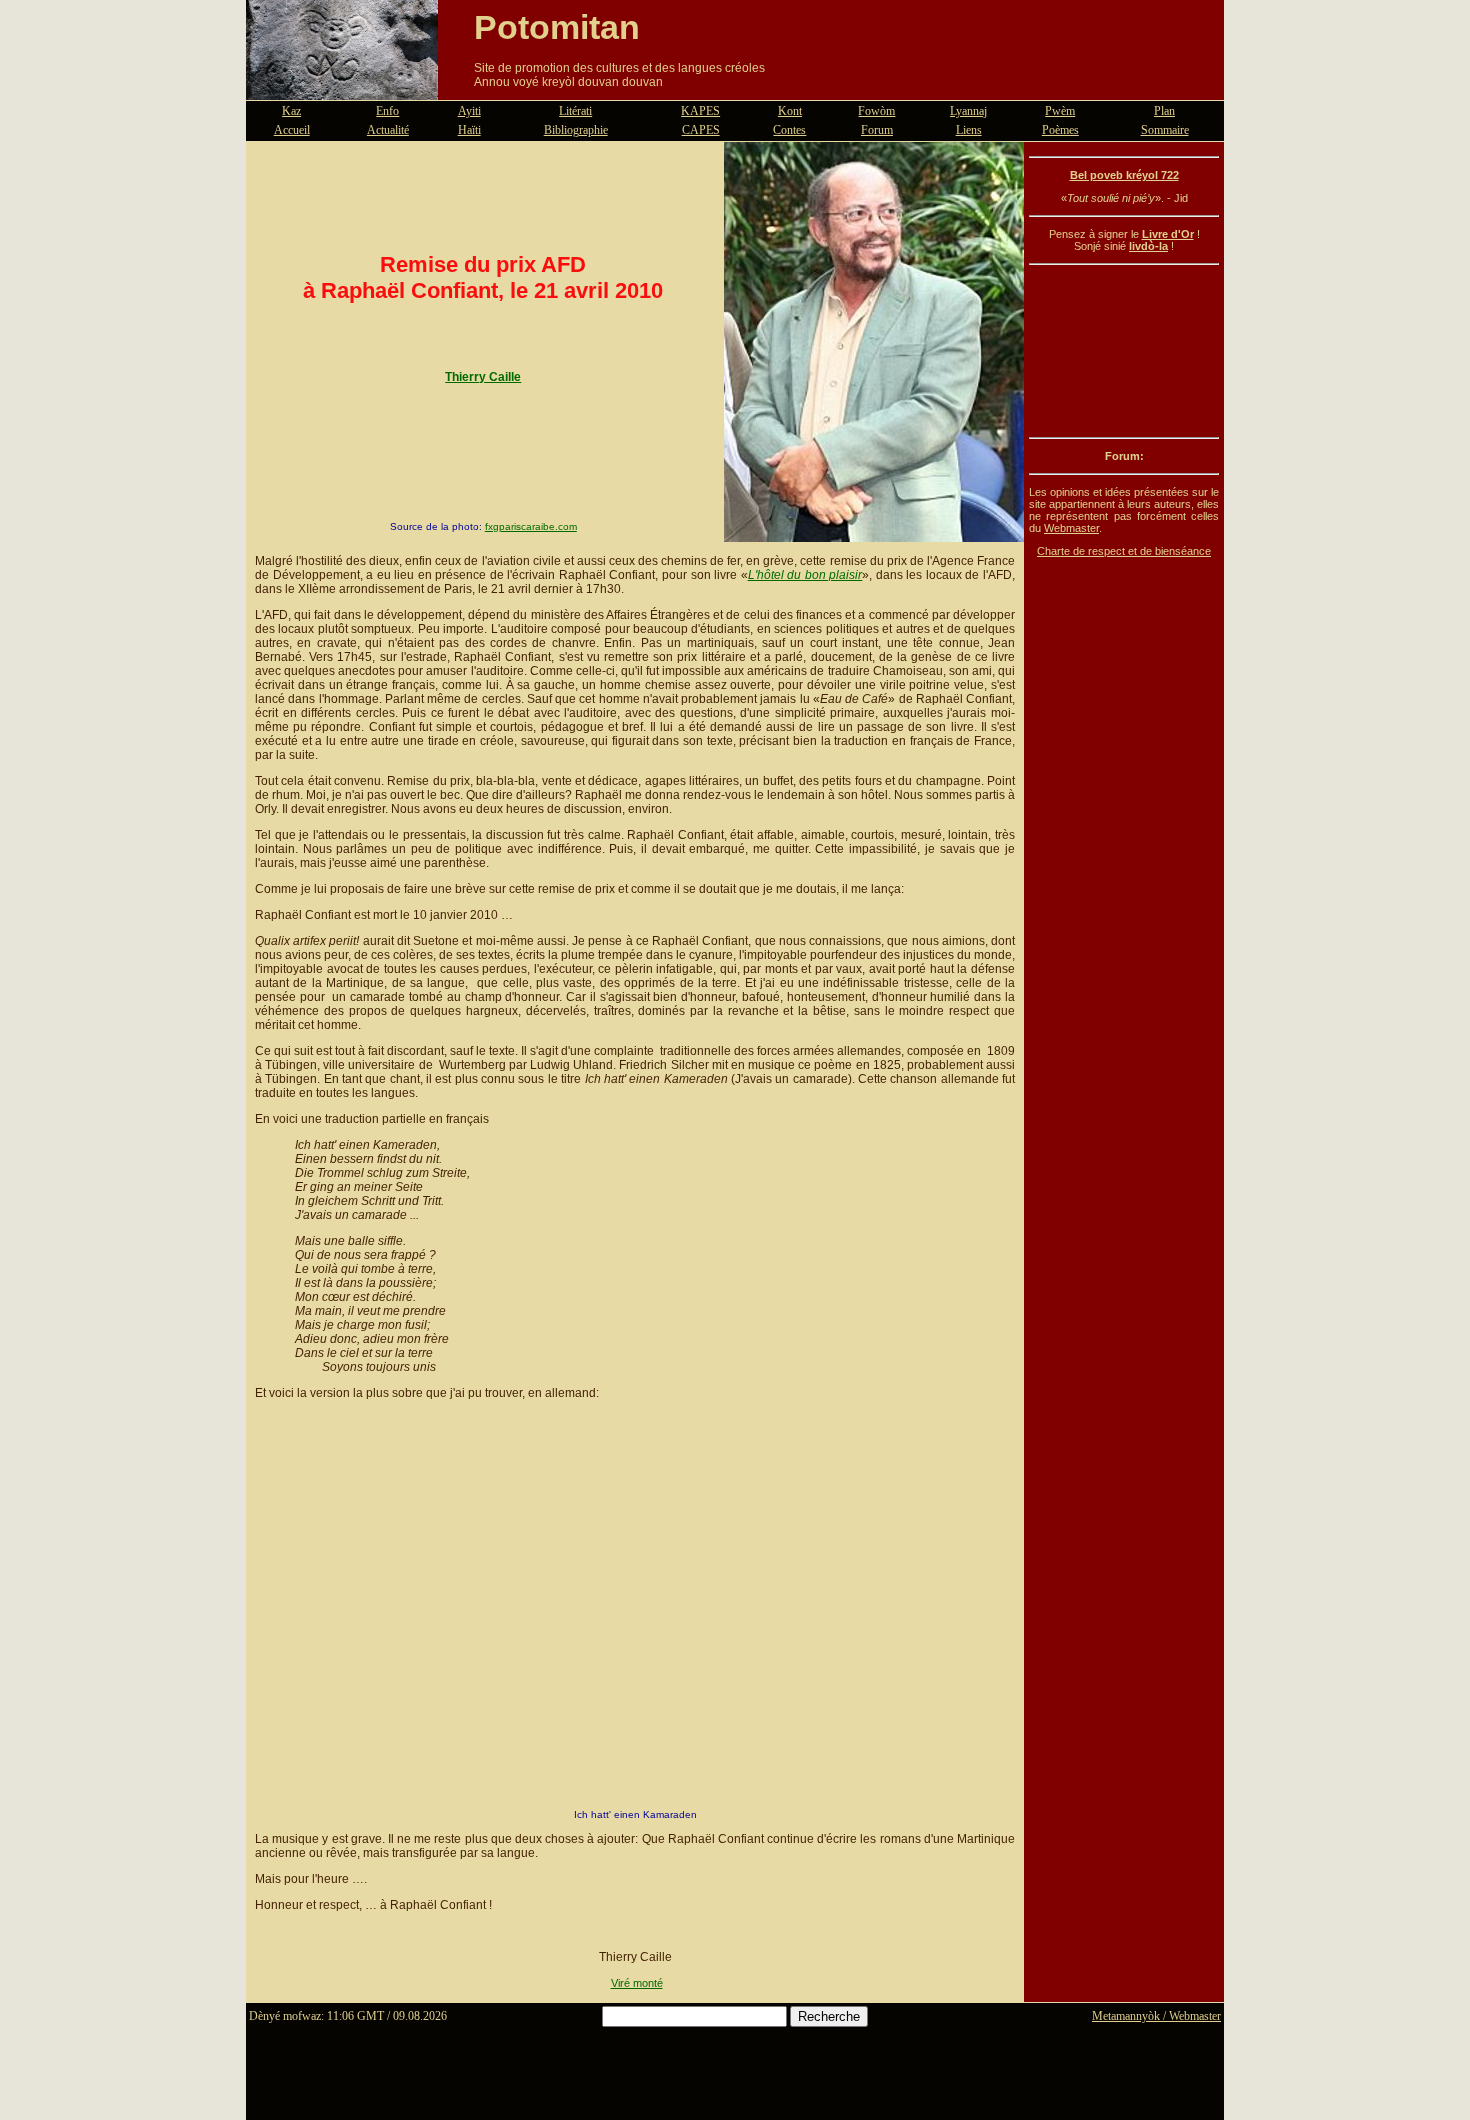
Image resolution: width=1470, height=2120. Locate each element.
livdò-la (1148, 246)
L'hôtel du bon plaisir (805, 575)
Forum (877, 130)
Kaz (291, 111)
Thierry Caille (483, 377)
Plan (1164, 111)
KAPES (700, 111)
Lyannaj (968, 111)
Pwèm (1060, 111)
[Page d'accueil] (342, 88)
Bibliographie (576, 130)
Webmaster (1071, 528)
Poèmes (1060, 130)
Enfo (387, 111)
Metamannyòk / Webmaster (1156, 2016)
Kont (790, 111)
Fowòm (876, 111)
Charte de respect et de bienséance (1124, 551)
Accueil (292, 130)
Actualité (388, 130)
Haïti (469, 130)
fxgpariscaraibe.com (531, 526)
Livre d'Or (1168, 234)
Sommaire (1165, 130)
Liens (969, 130)
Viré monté (637, 1983)
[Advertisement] (1124, 351)
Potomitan (557, 27)
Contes (789, 130)
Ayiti (469, 111)
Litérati (575, 111)
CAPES (701, 130)
